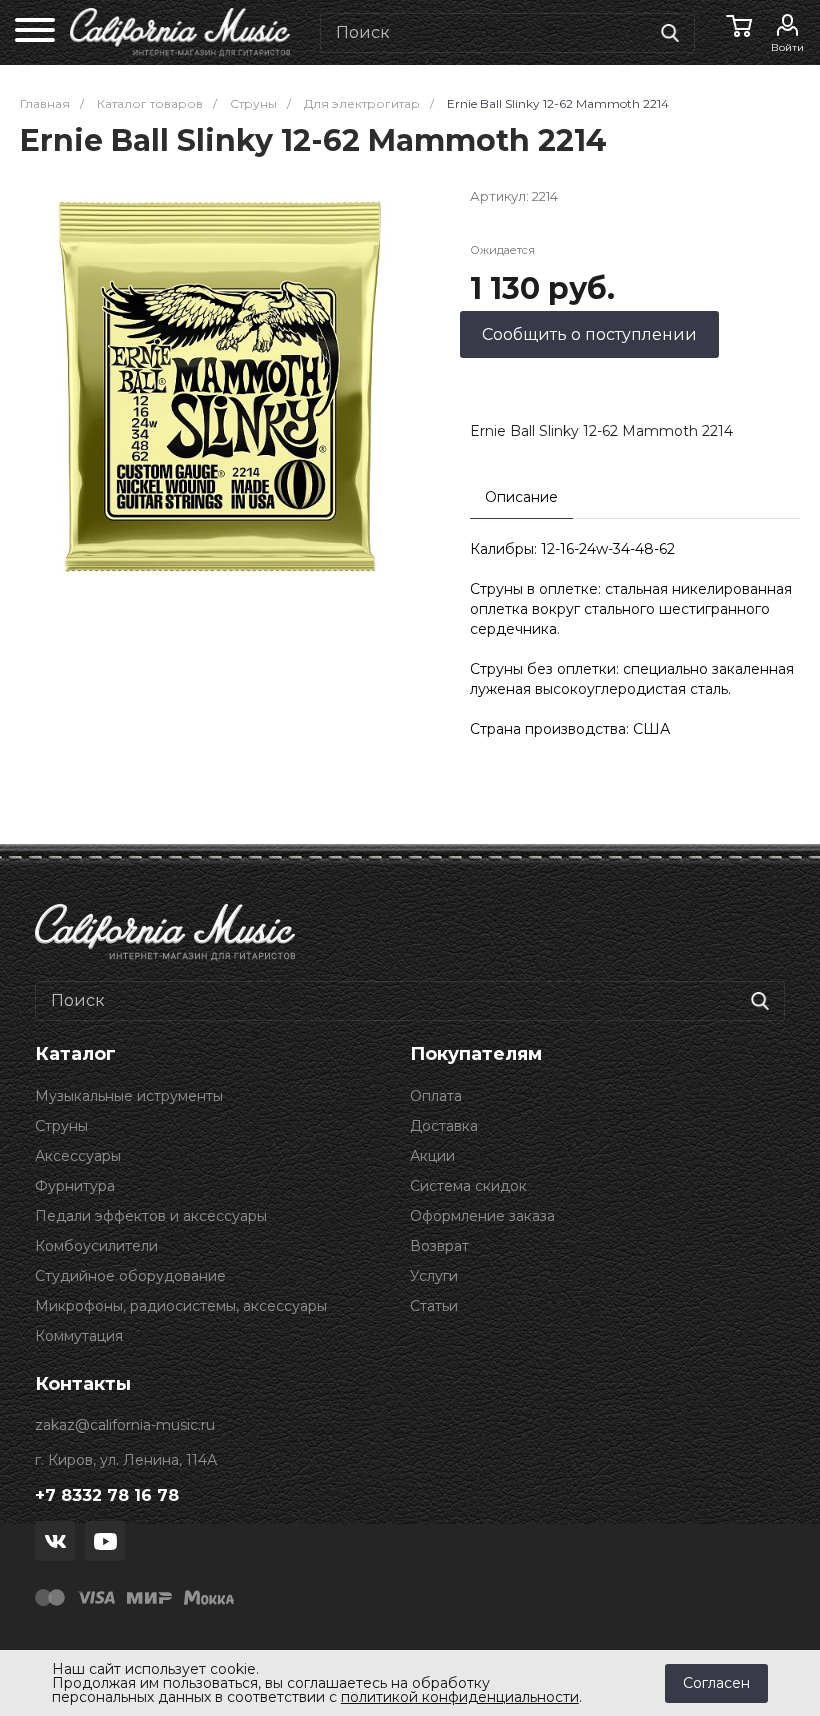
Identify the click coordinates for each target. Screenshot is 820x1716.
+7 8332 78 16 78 (107, 1495)
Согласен (716, 1683)
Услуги (434, 1276)
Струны (61, 1126)
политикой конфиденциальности (460, 1697)
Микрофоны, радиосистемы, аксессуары (181, 1306)
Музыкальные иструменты (129, 1096)
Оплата (436, 1096)
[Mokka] (209, 1596)
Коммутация (79, 1336)
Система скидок (468, 1186)
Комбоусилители (96, 1246)
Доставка (444, 1126)
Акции (432, 1156)
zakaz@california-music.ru (125, 1425)
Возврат (439, 1246)
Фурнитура (75, 1186)
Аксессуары (78, 1156)
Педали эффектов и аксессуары (151, 1216)
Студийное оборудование (130, 1276)
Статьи (434, 1306)
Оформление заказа (482, 1216)
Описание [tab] (521, 497)
